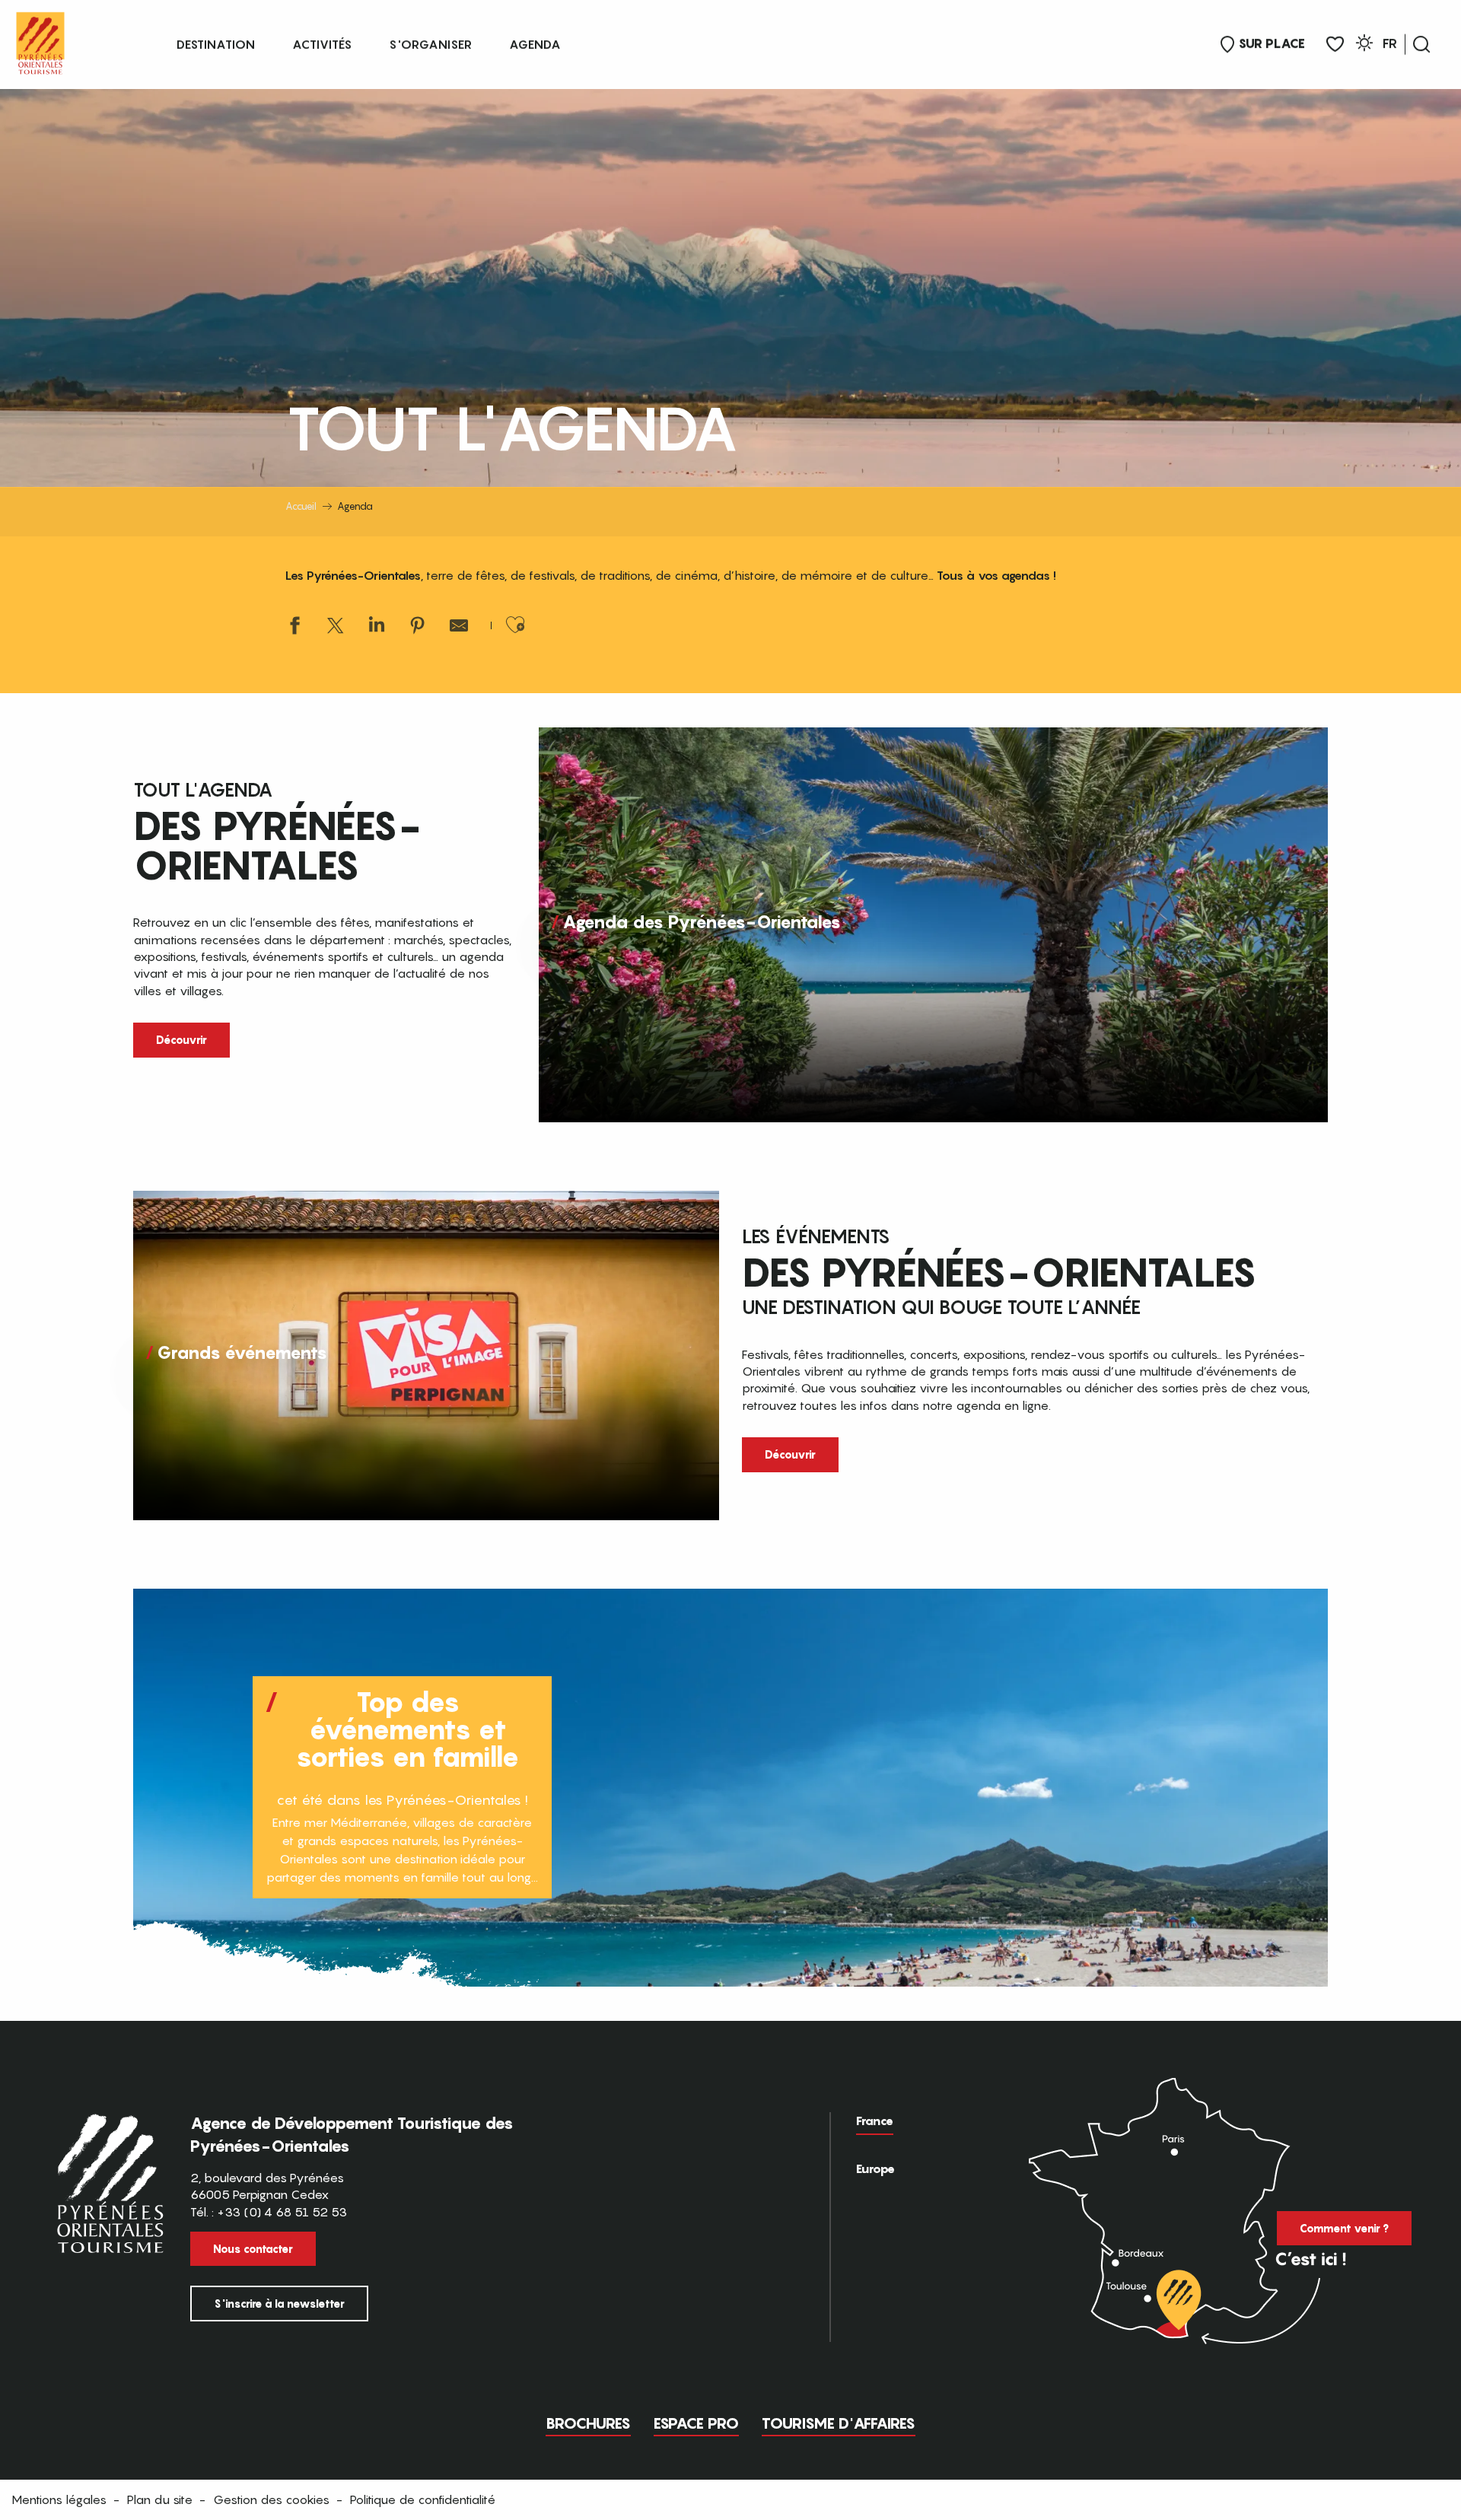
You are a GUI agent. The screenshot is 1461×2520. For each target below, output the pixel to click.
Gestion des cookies (271, 2499)
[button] (1421, 44)
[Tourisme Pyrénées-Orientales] (40, 40)
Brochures (588, 2423)
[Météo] (1364, 45)
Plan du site (160, 2499)
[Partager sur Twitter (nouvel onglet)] (336, 627)
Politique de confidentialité (423, 2499)
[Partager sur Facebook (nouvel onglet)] (294, 627)
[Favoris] (1335, 45)
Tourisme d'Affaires (839, 2423)
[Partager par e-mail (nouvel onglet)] (459, 627)
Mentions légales (59, 2499)
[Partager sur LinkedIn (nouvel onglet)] (377, 627)
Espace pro (696, 2423)
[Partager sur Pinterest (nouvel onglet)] (418, 627)
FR (1390, 43)
